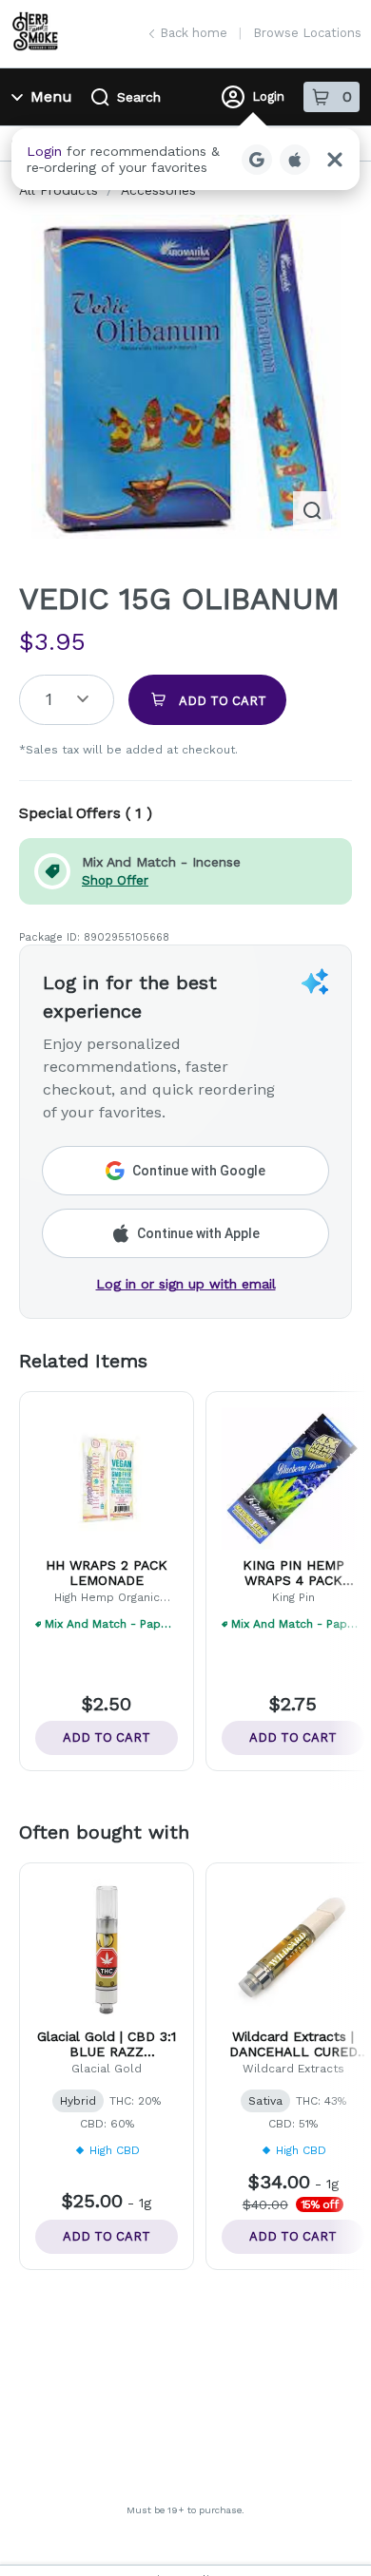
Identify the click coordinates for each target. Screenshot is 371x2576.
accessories (158, 190)
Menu (51, 96)
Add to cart (107, 1737)
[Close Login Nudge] (335, 160)
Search (139, 97)
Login (268, 96)
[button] (185, 159)
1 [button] (49, 699)
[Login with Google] (257, 160)
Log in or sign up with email (186, 1284)
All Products (59, 190)
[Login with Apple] (295, 160)
